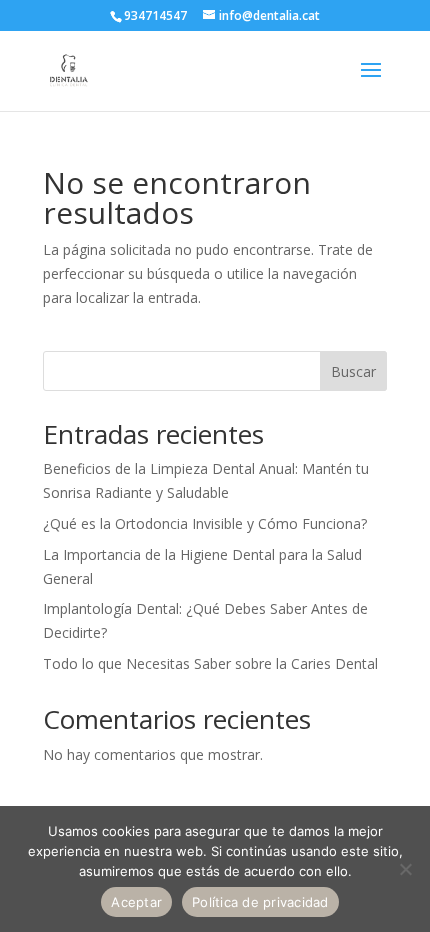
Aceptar (136, 902)
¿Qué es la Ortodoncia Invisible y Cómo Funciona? (205, 523)
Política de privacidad (260, 902)
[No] (405, 869)
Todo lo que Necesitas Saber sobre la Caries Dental (210, 663)
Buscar (353, 371)
